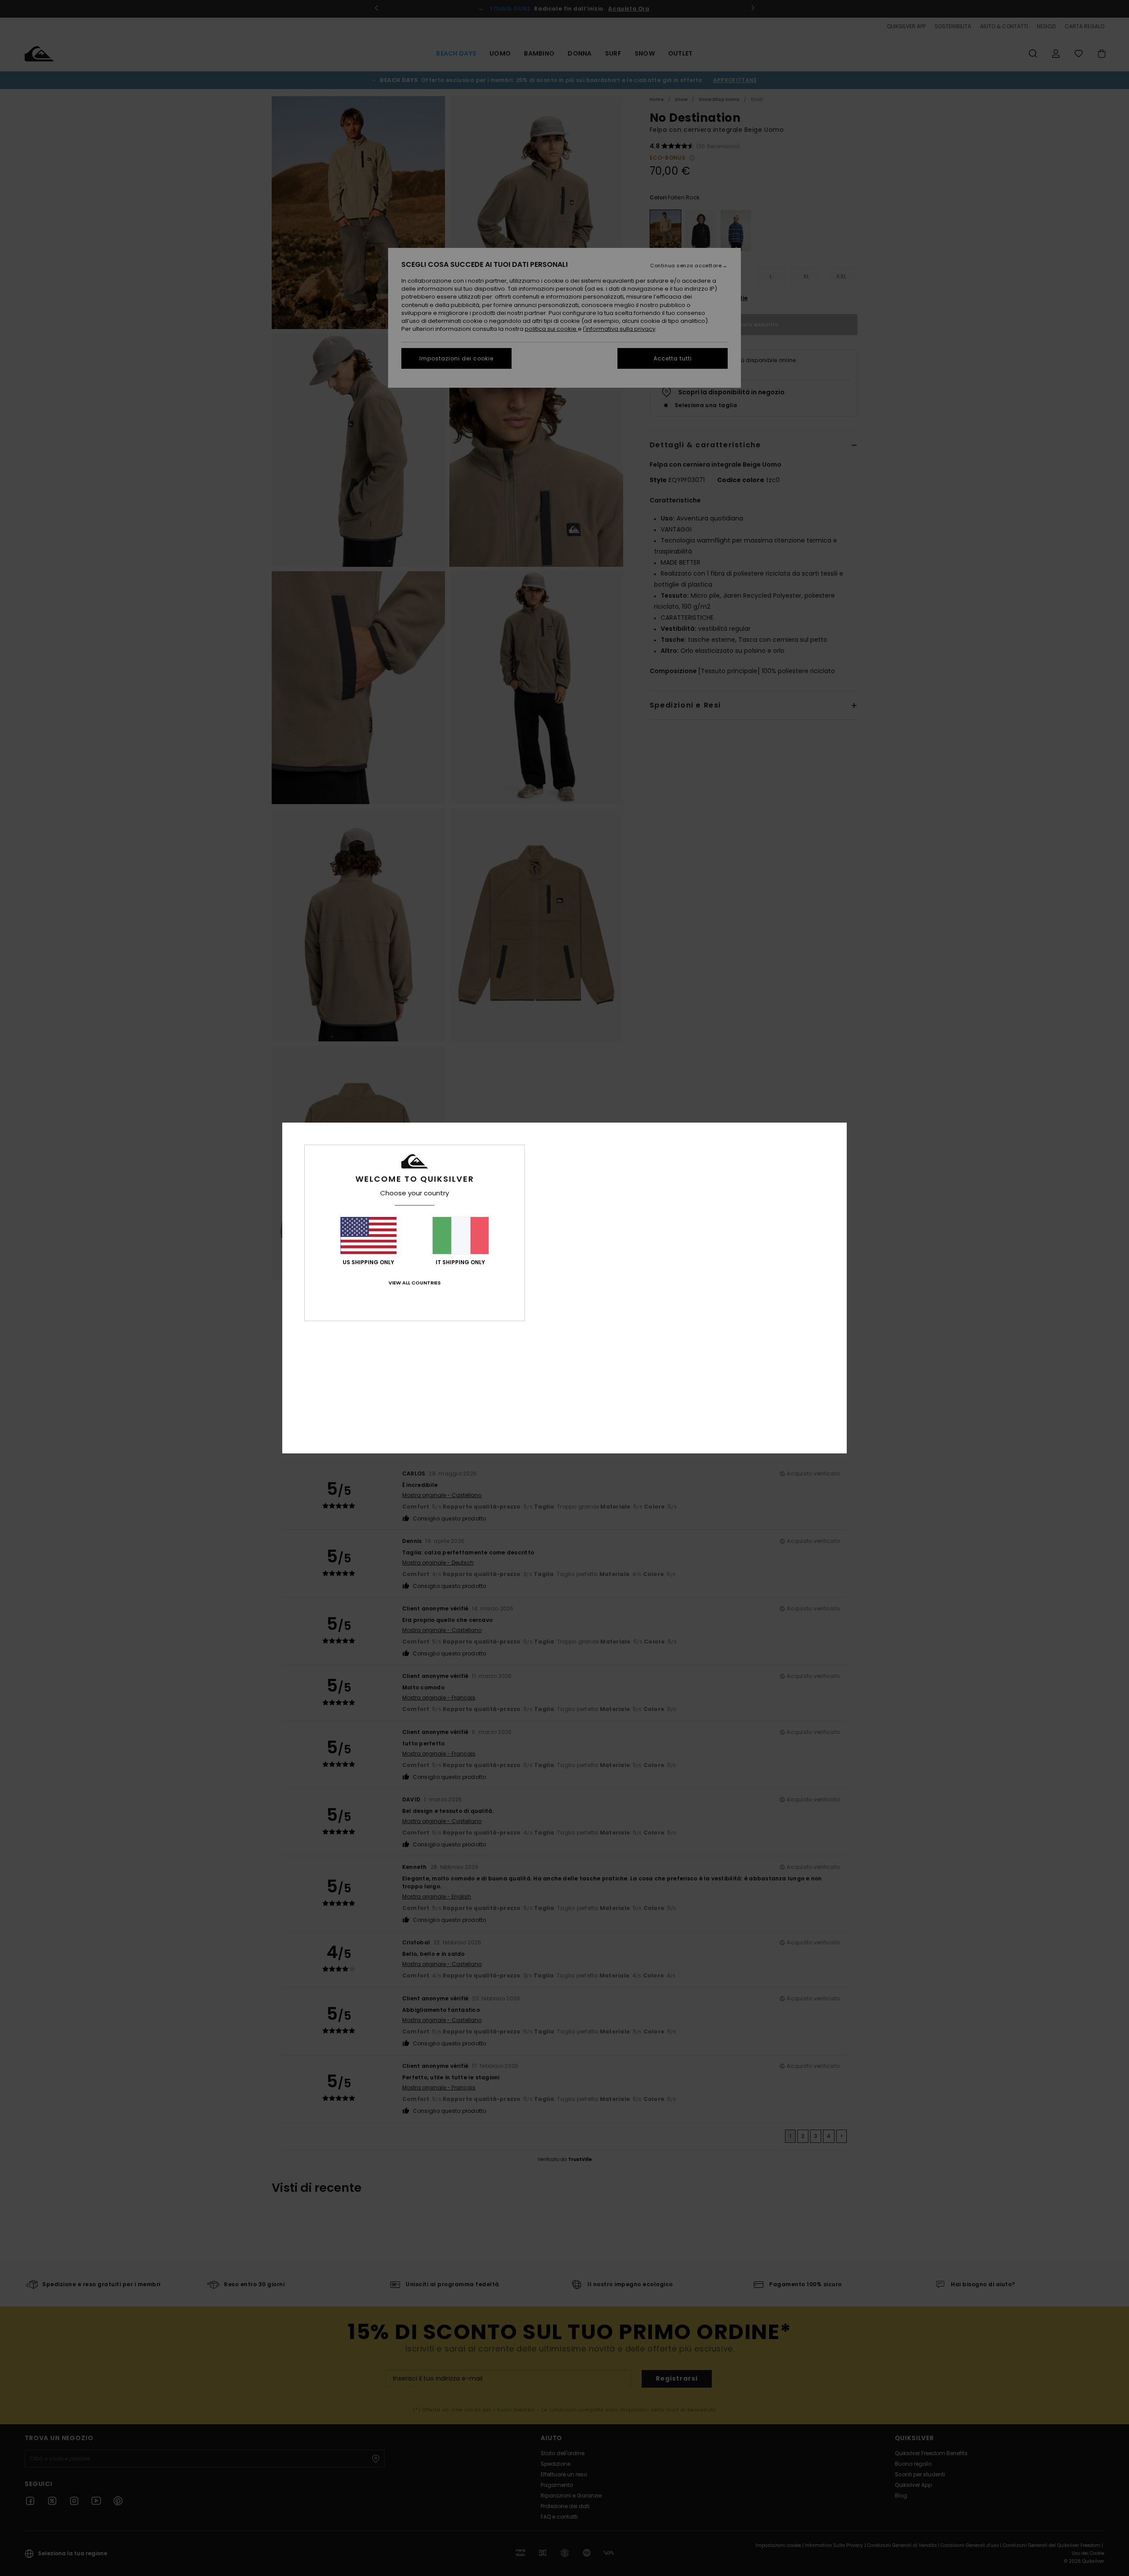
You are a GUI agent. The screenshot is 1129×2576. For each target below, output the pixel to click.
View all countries (415, 1283)
